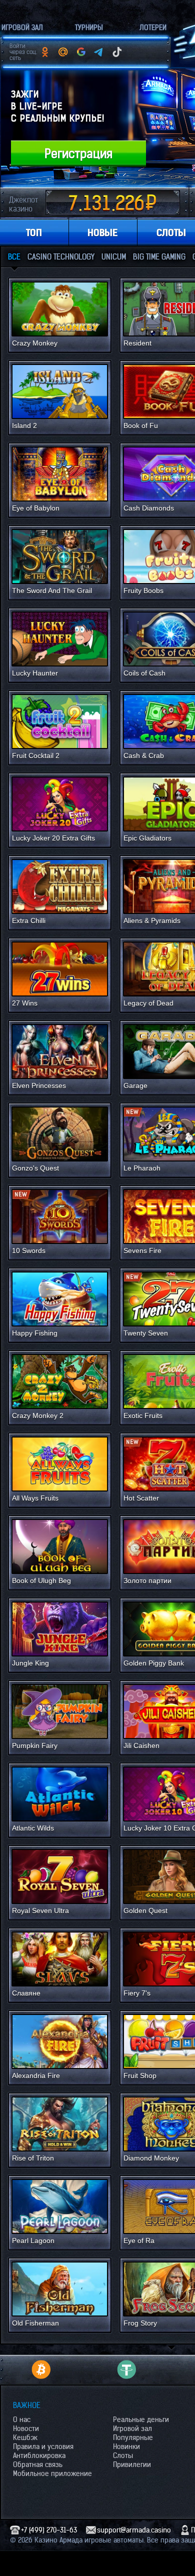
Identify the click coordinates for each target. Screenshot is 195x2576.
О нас (22, 2419)
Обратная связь (38, 2464)
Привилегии (132, 2464)
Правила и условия (43, 2446)
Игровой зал (132, 2428)
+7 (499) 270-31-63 (49, 2530)
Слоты (123, 2455)
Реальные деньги (141, 2419)
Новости (26, 2428)
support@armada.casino (134, 2530)
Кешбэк (25, 2437)
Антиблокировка (39, 2455)
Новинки (126, 2446)
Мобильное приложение (52, 2473)
